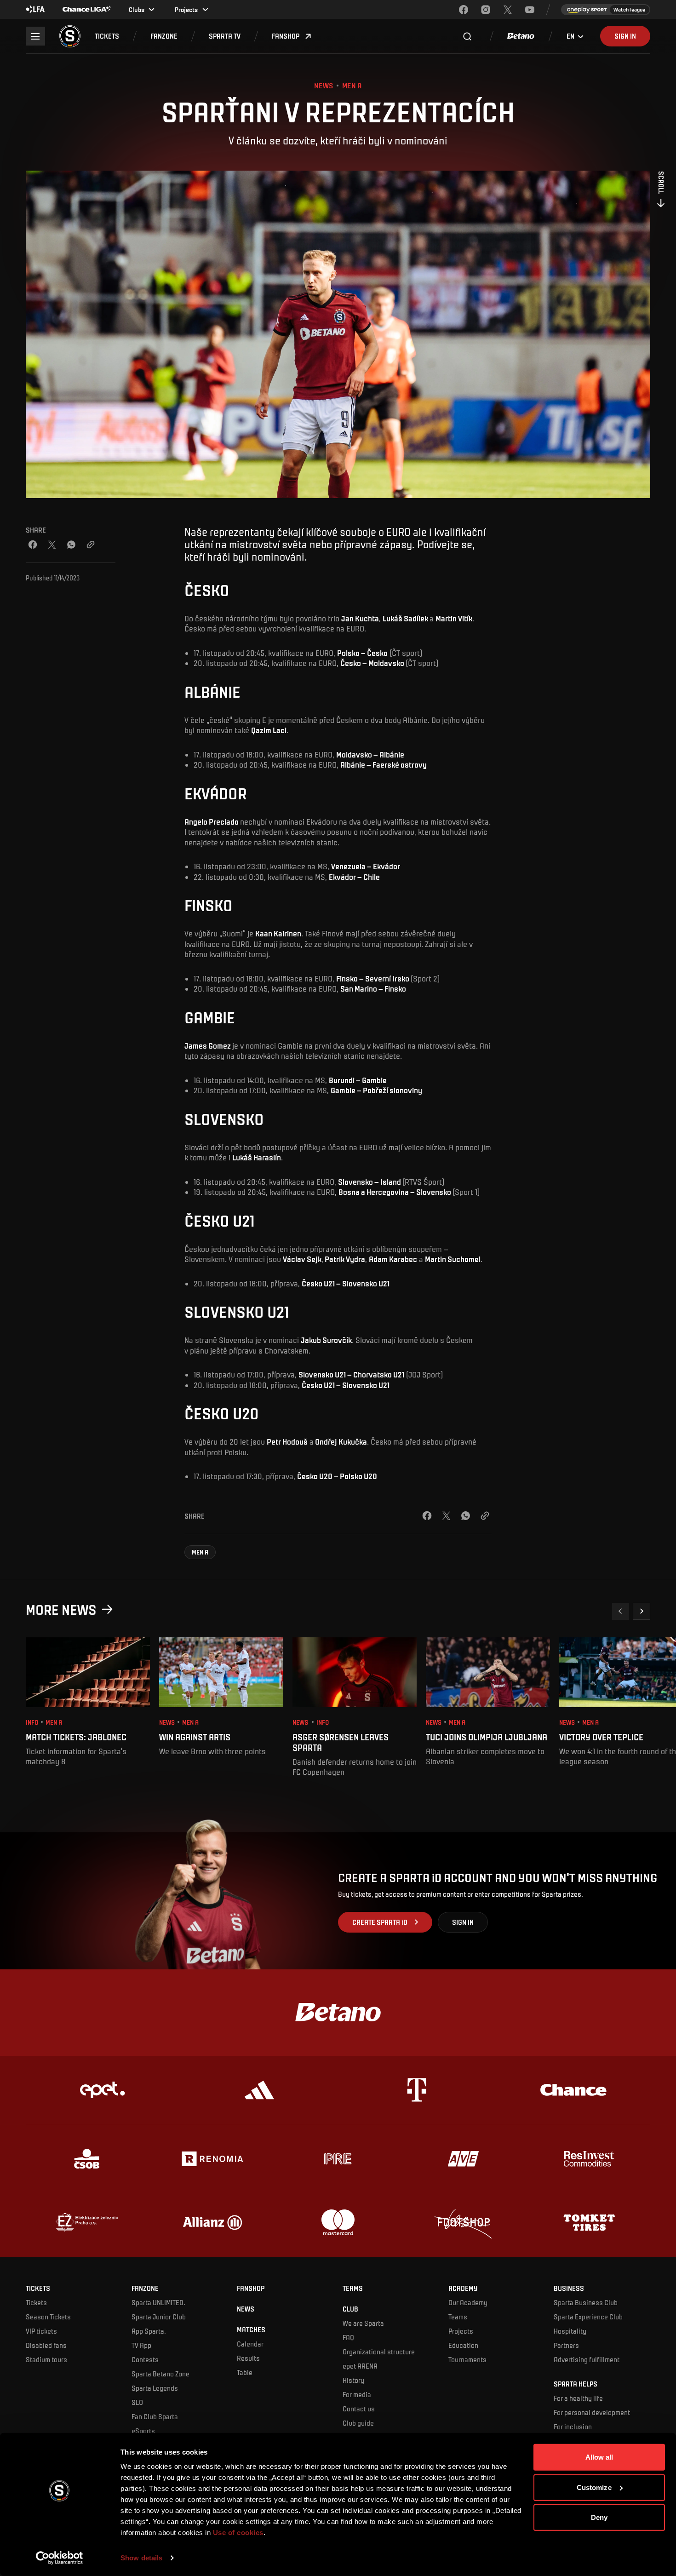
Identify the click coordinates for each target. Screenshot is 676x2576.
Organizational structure (379, 2352)
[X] (508, 10)
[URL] (91, 545)
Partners (566, 2345)
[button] (107, 36)
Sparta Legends (155, 2388)
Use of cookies (237, 2533)
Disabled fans (46, 2345)
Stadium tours (46, 2359)
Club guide (358, 2423)
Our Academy (468, 2302)
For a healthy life (578, 2398)
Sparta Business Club (586, 2302)
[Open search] (467, 36)
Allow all (599, 2457)
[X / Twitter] (52, 545)
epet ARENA (360, 2366)
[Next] (642, 1612)
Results (248, 2358)
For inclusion (573, 2427)
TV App (141, 2345)
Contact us (359, 2409)
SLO (137, 2402)
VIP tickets (41, 2331)
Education (463, 2345)
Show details (141, 2558)
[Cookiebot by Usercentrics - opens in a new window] (60, 2558)
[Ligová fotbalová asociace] (35, 10)
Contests (145, 2359)
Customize (594, 2487)
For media (357, 2394)
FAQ (348, 2337)
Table (245, 2372)
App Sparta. (149, 2331)
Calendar (250, 2344)
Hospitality (570, 2331)
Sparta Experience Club (588, 2317)
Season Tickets (48, 2317)
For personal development (592, 2412)
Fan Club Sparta (155, 2416)
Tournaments (467, 2359)
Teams (458, 2317)
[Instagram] (486, 10)
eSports (143, 2431)
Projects (461, 2331)
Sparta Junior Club (159, 2317)
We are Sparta (363, 2323)
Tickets (36, 2302)
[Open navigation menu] (35, 36)
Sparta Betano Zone (160, 2374)
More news (61, 1609)
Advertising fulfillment (587, 2359)
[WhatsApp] (71, 545)
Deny (599, 2517)
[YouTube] (530, 10)
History (353, 2380)
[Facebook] (464, 10)
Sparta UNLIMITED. (158, 2302)
